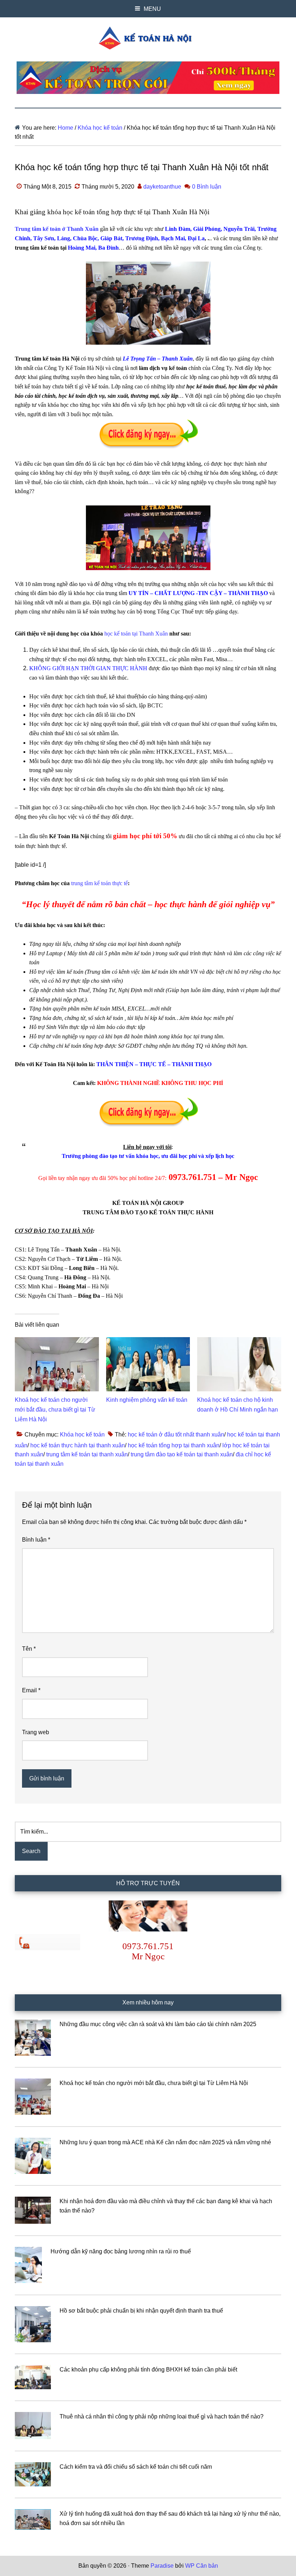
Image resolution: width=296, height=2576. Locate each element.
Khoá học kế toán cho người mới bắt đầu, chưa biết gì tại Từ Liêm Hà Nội (55, 1410)
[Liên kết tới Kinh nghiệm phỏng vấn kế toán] (148, 1342)
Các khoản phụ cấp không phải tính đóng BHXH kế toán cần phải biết (148, 2370)
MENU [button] (152, 9)
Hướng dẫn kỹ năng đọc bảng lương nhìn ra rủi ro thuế (121, 2251)
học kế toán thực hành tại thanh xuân (78, 1445)
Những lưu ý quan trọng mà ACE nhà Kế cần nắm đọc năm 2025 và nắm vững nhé (165, 2142)
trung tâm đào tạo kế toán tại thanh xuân (182, 1454)
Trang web (36, 1732)
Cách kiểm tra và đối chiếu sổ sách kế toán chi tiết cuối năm (136, 2467)
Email (31, 1690)
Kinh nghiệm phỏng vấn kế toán (147, 1400)
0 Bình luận (207, 187)
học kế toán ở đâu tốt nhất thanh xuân (176, 1435)
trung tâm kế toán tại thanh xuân (87, 1454)
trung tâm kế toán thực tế (99, 883)
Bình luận (36, 1540)
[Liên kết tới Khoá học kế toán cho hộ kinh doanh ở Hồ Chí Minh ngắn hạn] (239, 1342)
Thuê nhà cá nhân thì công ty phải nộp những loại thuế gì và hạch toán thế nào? (162, 2416)
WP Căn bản (202, 2566)
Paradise (162, 2566)
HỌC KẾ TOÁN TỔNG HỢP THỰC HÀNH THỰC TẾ (148, 38)
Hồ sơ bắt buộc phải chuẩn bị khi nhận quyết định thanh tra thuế (141, 2311)
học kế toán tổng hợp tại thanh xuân (174, 1445)
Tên (29, 1649)
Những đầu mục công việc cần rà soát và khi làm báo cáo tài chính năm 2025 (158, 2024)
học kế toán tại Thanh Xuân (136, 634)
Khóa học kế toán (82, 1435)
